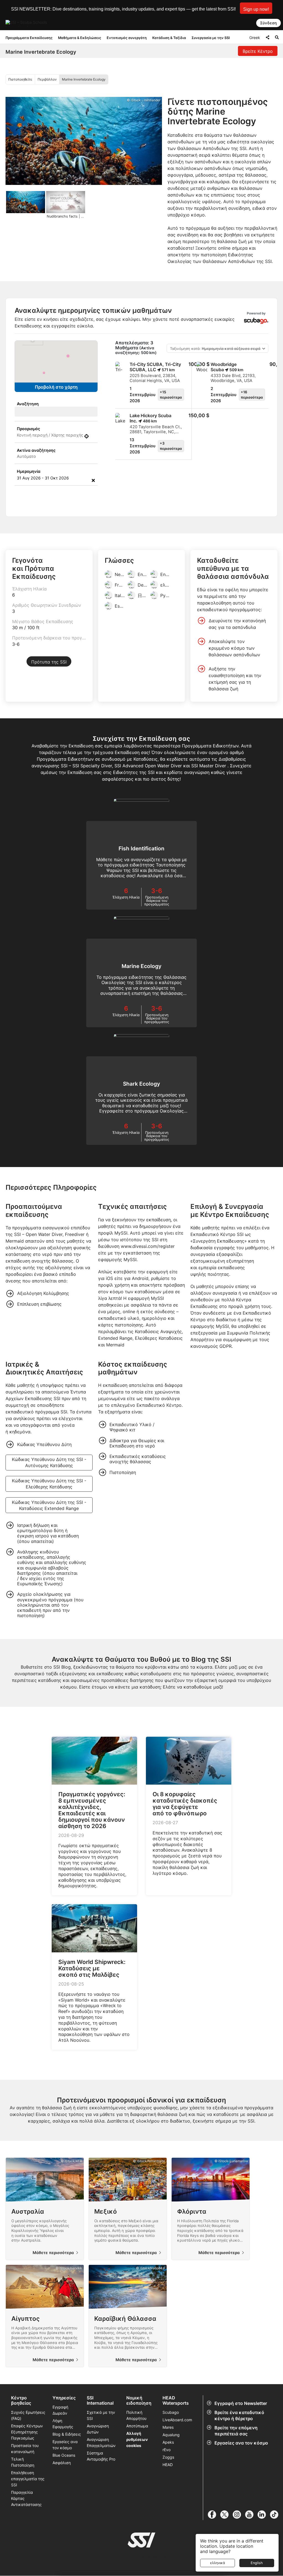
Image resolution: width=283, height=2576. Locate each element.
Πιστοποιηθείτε (20, 79)
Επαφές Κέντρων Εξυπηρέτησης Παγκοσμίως (27, 2432)
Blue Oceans (64, 2455)
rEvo (167, 2450)
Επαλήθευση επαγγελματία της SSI (28, 2479)
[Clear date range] (93, 480)
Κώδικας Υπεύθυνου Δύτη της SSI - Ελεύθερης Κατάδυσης (49, 1484)
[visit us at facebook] (214, 2515)
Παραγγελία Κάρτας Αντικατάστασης (26, 2498)
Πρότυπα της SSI (49, 662)
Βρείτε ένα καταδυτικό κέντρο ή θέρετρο (239, 2415)
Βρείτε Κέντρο (258, 51)
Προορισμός (28, 429)
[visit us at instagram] (239, 2515)
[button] (256, 8)
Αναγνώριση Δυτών (98, 2429)
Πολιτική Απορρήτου (136, 2415)
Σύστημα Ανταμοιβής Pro (101, 2456)
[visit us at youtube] (251, 2515)
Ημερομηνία (29, 471)
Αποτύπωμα (137, 2426)
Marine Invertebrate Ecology (84, 79)
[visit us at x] (226, 2515)
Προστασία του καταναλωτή (25, 2449)
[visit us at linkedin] (264, 2515)
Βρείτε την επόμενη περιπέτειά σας (236, 2431)
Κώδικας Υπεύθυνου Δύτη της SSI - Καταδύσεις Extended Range (49, 1505)
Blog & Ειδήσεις (67, 2434)
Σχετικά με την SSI (101, 2415)
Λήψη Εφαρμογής (63, 2424)
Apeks (168, 2442)
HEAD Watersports (176, 2401)
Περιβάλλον (47, 79)
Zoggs (168, 2457)
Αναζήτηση (28, 404)
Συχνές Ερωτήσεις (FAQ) (28, 2415)
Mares (168, 2427)
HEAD (168, 2465)
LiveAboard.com (177, 2420)
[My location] (87, 436)
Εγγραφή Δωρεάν (60, 2410)
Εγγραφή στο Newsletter (241, 2403)
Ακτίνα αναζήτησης (36, 450)
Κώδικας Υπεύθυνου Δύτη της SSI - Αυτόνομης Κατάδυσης (49, 1462)
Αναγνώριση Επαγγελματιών (101, 2442)
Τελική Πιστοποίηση (23, 2462)
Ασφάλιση (62, 2463)
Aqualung (171, 2435)
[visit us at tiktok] (276, 2515)
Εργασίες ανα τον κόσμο (241, 2443)
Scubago (171, 2412)
